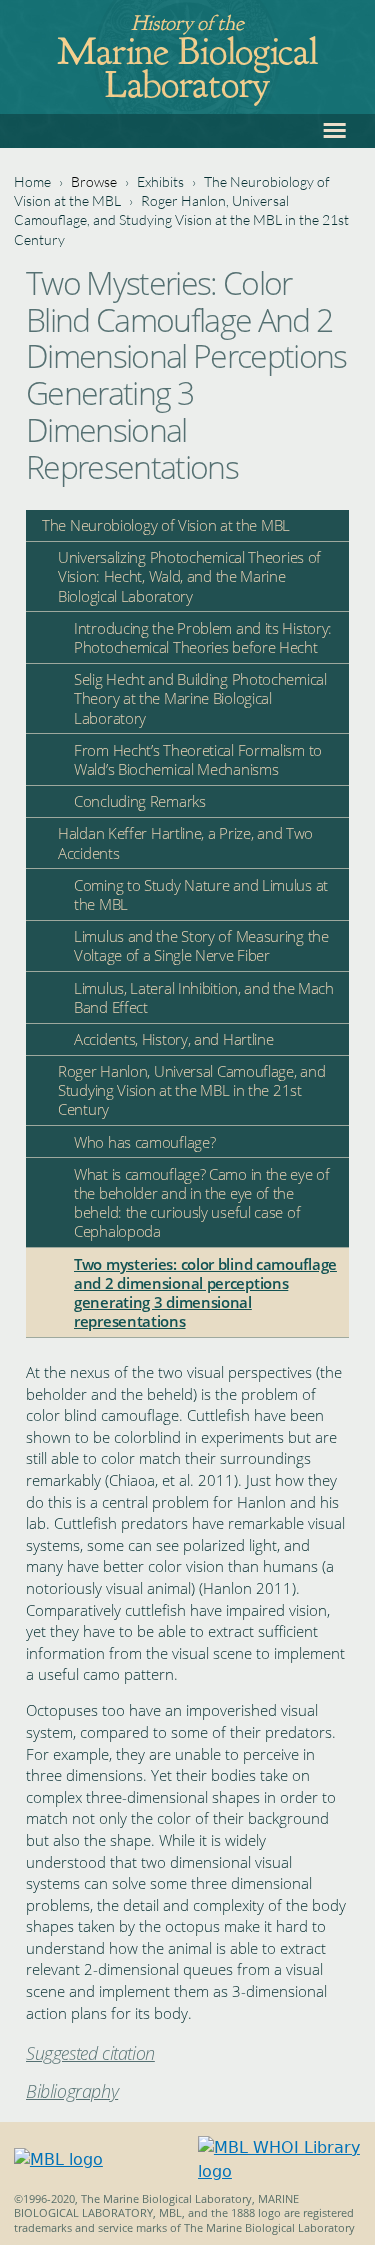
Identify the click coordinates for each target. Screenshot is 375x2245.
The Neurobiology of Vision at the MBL (166, 525)
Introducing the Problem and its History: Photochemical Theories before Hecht (203, 637)
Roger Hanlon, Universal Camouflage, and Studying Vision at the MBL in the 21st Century (181, 219)
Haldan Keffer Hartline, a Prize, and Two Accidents (185, 842)
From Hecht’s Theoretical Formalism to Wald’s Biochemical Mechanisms (198, 759)
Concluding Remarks (140, 801)
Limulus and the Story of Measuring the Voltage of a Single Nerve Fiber (201, 945)
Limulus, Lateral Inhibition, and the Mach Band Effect (204, 997)
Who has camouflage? (144, 1142)
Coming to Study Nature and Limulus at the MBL (201, 894)
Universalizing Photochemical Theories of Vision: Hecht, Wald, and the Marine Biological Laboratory (189, 576)
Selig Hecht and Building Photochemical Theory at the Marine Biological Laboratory (200, 698)
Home (32, 181)
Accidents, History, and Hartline (173, 1039)
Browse (94, 181)
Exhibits (160, 181)
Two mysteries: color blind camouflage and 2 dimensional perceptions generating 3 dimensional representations (205, 1293)
